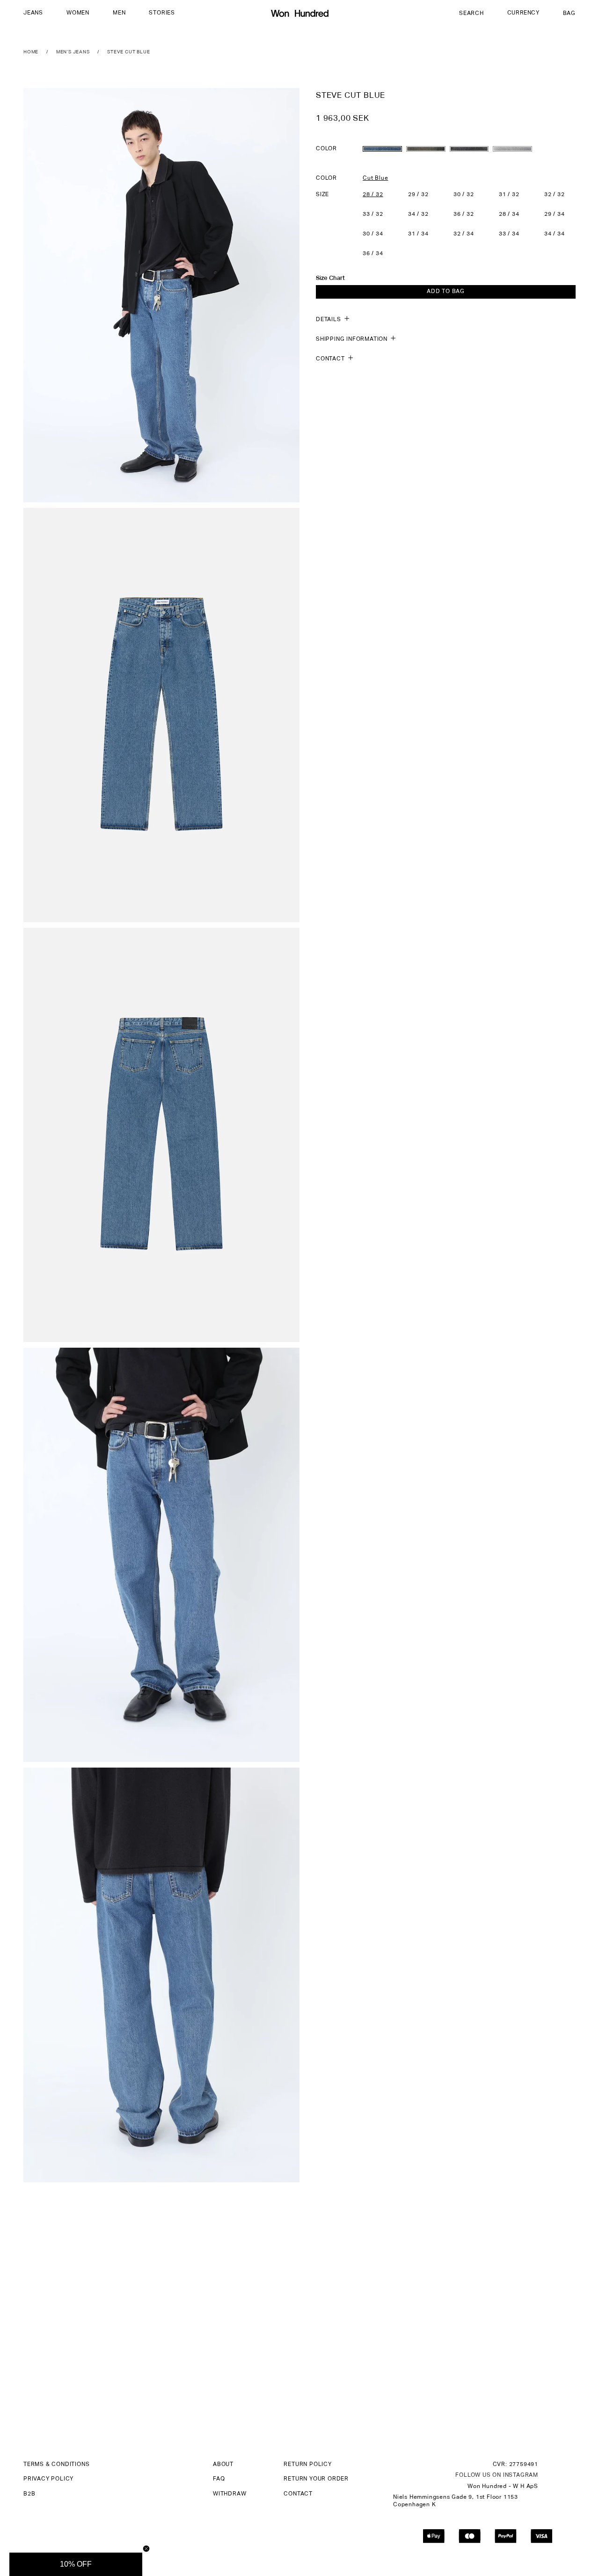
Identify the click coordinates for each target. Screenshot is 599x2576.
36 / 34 (373, 253)
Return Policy (307, 2465)
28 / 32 (373, 194)
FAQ (219, 2479)
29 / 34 (555, 214)
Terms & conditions (56, 2465)
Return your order (316, 2479)
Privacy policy (48, 2479)
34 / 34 (555, 234)
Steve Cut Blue (128, 52)
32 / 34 (464, 234)
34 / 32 (418, 214)
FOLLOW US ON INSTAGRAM (497, 2475)
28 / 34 (509, 214)
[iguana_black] (469, 148)
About (223, 2465)
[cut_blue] (382, 148)
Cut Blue (375, 178)
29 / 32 (418, 194)
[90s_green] (426, 148)
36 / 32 (464, 214)
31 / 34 (418, 234)
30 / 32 (464, 194)
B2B (29, 2494)
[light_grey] (512, 148)
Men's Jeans (73, 52)
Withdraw (230, 2494)
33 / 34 (509, 234)
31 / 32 (509, 194)
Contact (298, 2494)
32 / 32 (555, 194)
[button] (33, 14)
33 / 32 (373, 214)
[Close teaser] (146, 2549)
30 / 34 (373, 234)
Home (31, 52)
